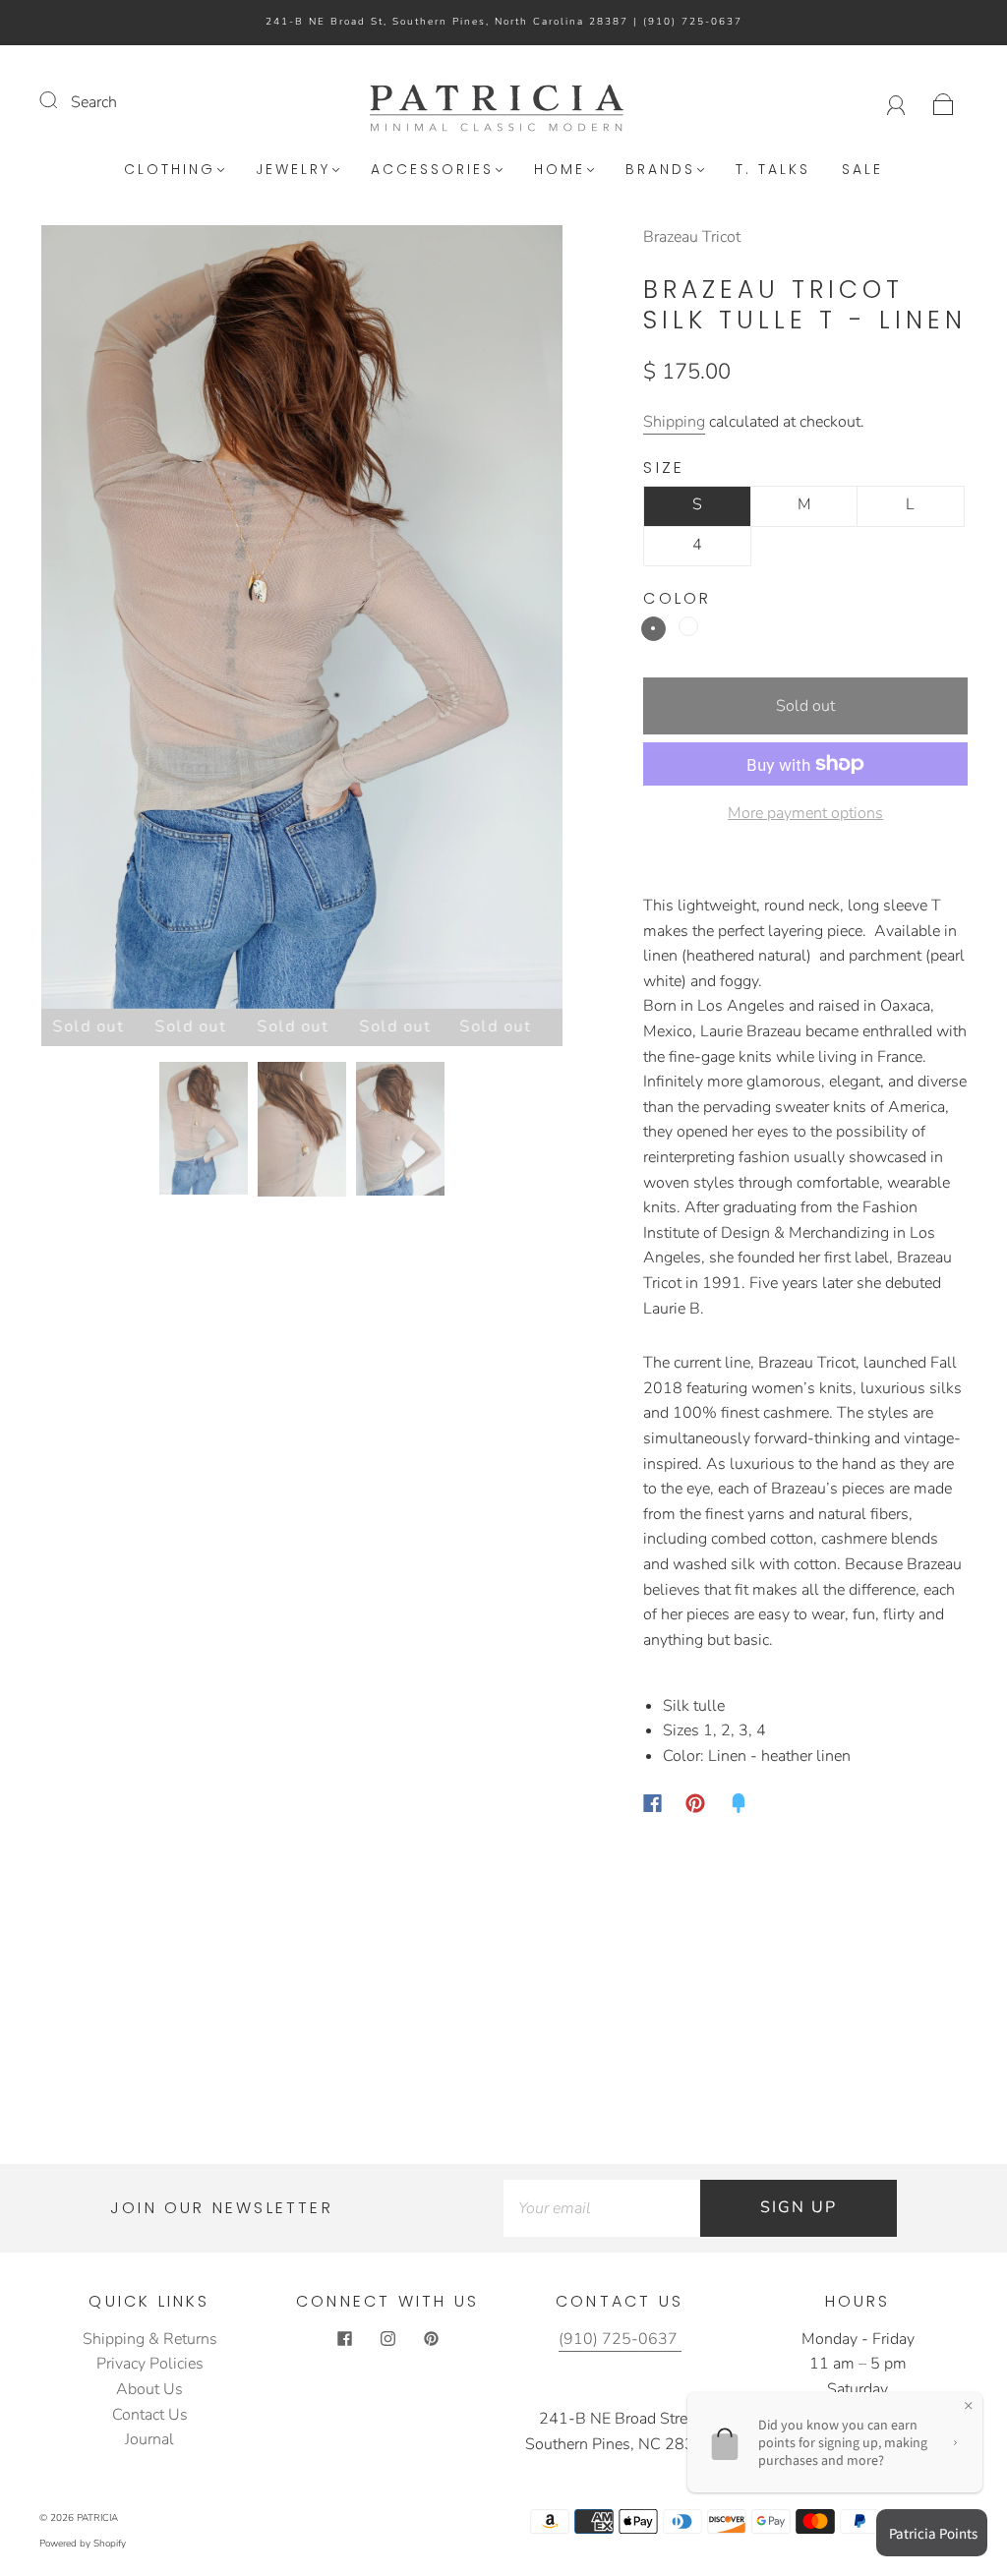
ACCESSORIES (432, 170)
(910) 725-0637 (693, 22)
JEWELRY (293, 170)
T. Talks (773, 170)
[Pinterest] (695, 1803)
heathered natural (653, 629)
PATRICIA (97, 2518)
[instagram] (387, 2339)
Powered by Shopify (83, 2544)
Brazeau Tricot (692, 237)
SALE (862, 170)
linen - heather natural (688, 626)
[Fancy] (739, 1803)
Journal (149, 2439)
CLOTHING (170, 170)
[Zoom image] (302, 621)
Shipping (674, 422)
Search (94, 102)
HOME (560, 170)
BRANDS (660, 170)
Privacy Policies (150, 2364)
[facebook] (344, 2339)
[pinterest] (431, 2339)
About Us (149, 2389)
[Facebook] (652, 1803)
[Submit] (61, 100)
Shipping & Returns (150, 2339)
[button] (93, 621)
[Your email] (602, 2208)
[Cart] (944, 102)
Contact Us (150, 2415)
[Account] (896, 102)
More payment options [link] (805, 813)
